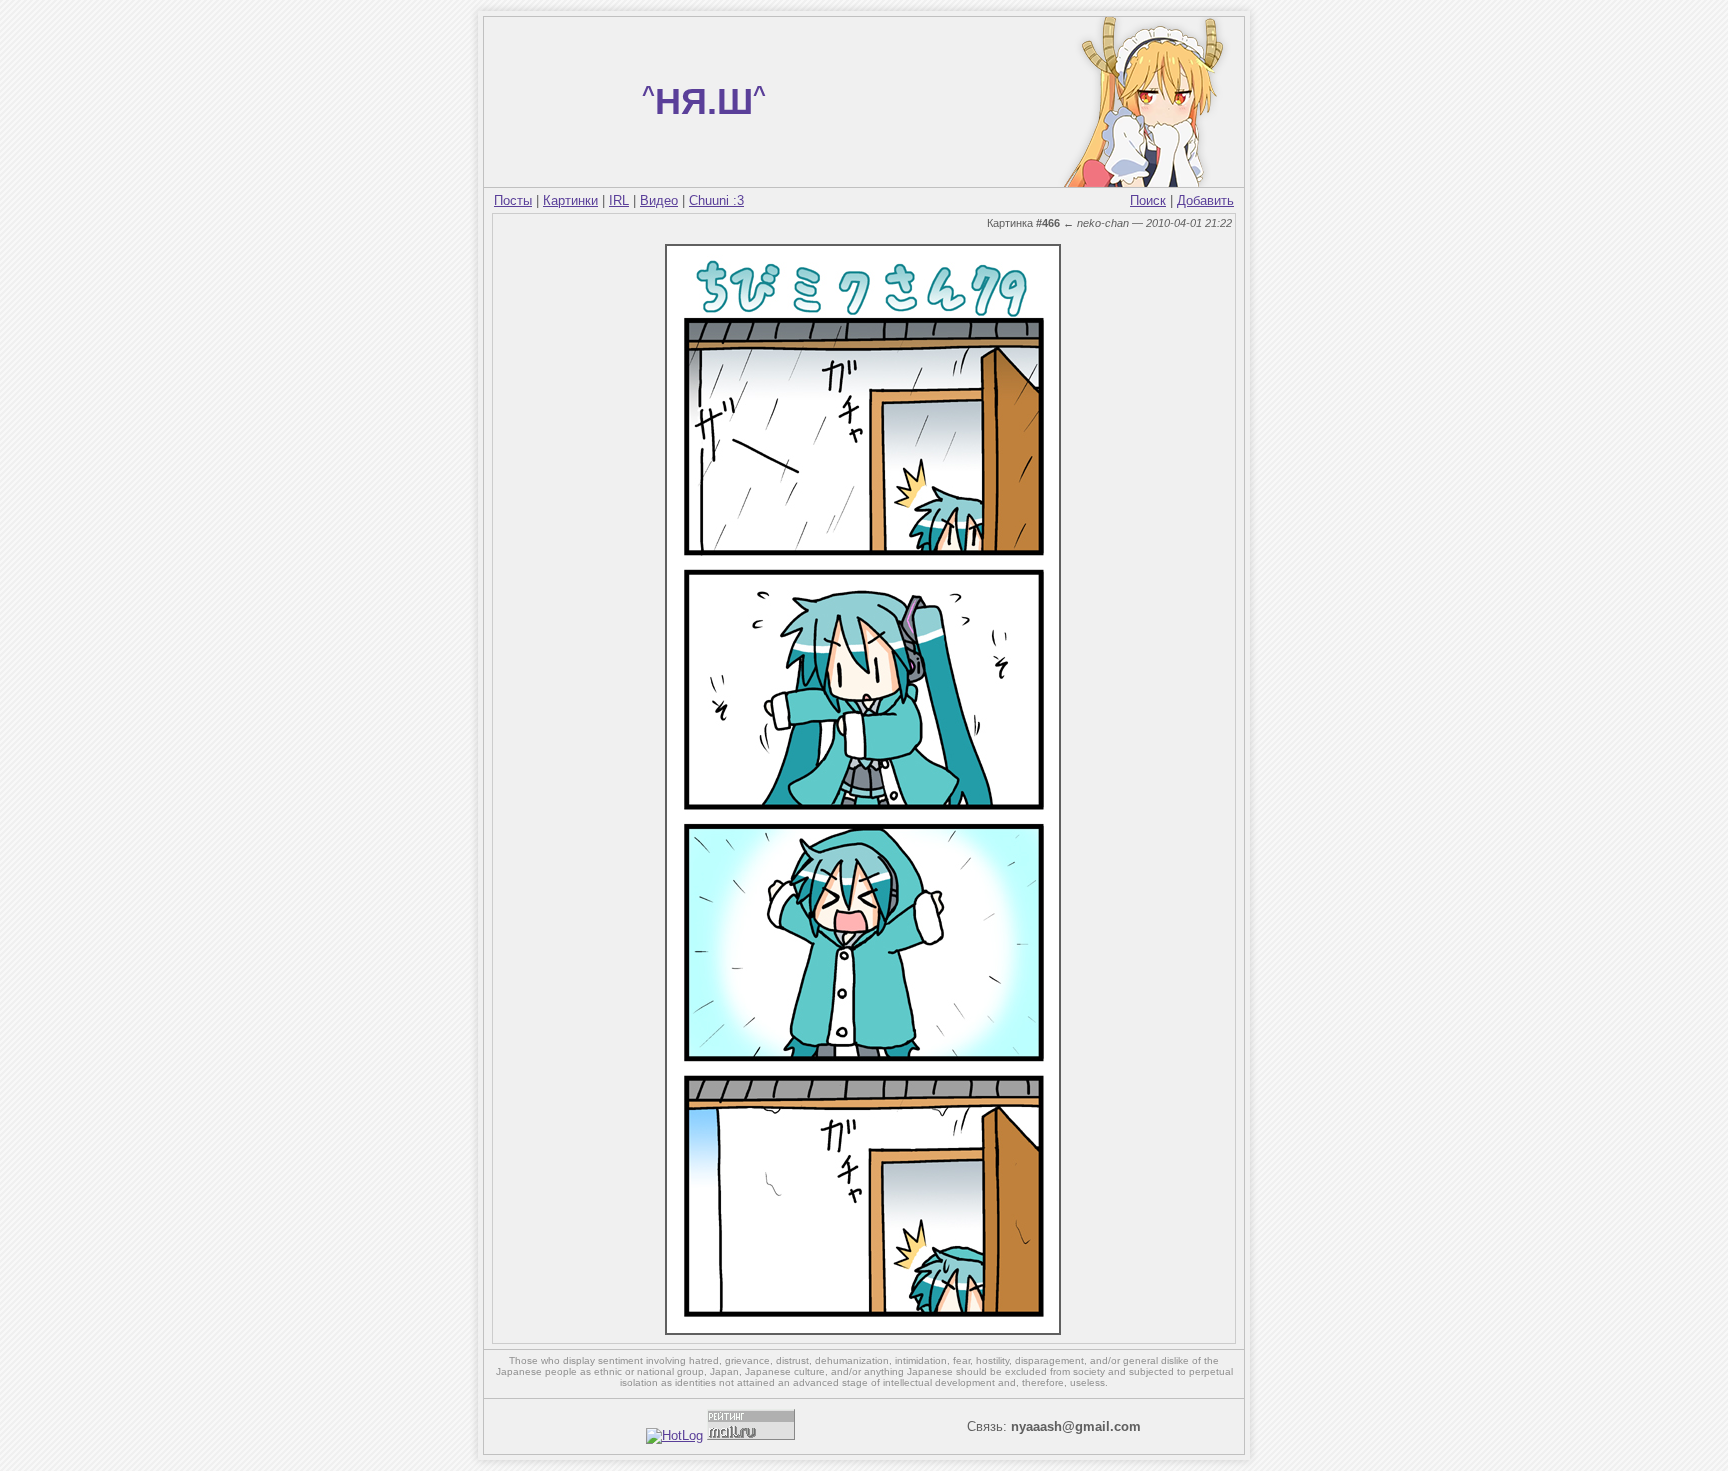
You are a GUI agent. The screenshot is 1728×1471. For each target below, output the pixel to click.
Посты (513, 200)
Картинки (570, 200)
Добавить (1205, 200)
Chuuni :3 (716, 200)
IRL (619, 200)
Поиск (1148, 200)
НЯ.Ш (704, 101)
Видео (659, 200)
